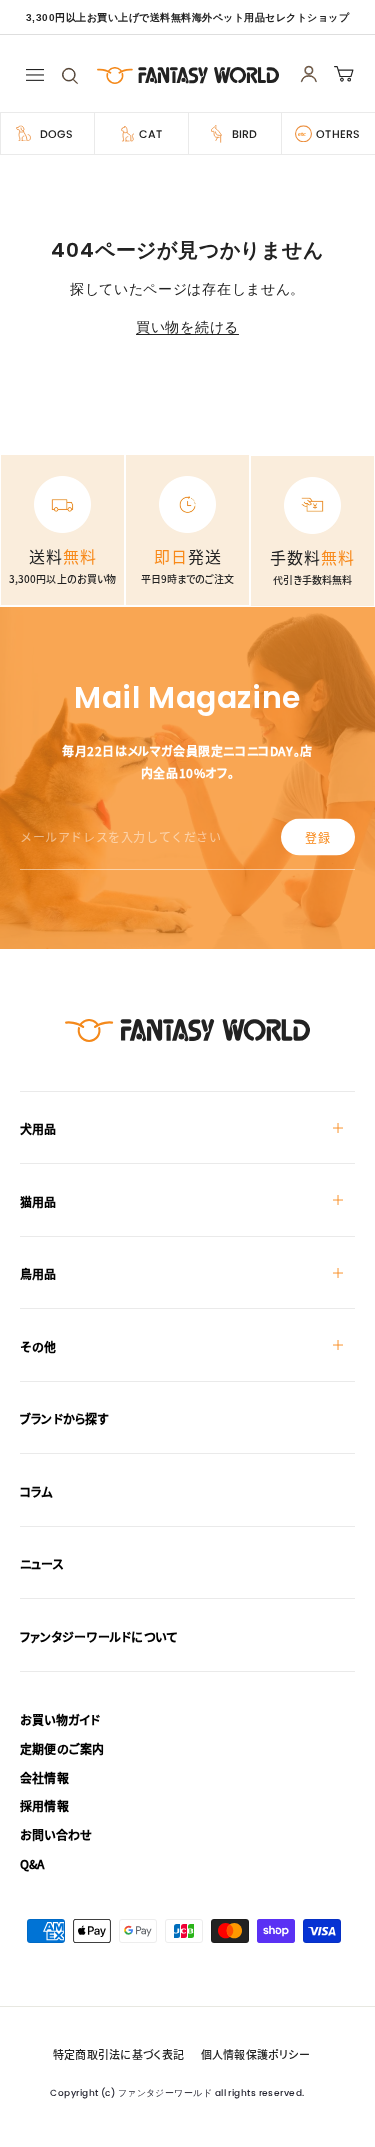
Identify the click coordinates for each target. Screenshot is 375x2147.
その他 (38, 1346)
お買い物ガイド (60, 1719)
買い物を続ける (187, 327)
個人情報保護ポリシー (255, 2054)
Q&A (32, 1863)
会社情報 (44, 1777)
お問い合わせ (56, 1834)
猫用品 (38, 1201)
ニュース (42, 1563)
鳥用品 (38, 1273)
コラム (36, 1491)
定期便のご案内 (62, 1748)
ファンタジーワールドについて (98, 1636)
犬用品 (38, 1128)
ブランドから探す (64, 1418)
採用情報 (44, 1805)
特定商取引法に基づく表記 (119, 2054)
